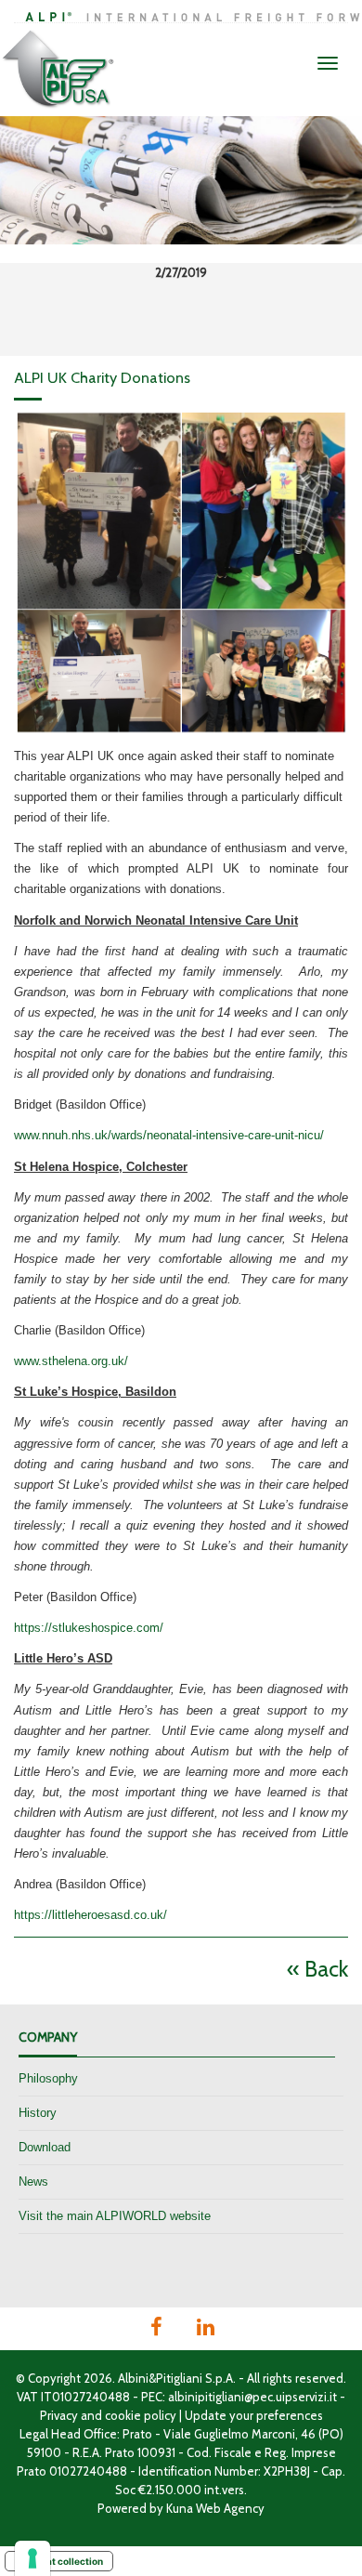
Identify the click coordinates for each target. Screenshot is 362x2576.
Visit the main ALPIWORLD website (115, 2216)
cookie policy (141, 2415)
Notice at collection (59, 2561)
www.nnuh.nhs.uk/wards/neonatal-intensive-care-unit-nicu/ (169, 1135)
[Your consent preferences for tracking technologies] (32, 2558)
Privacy (59, 2415)
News (33, 2182)
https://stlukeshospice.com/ (89, 1628)
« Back (317, 1969)
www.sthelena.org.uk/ (71, 1361)
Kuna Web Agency (215, 2508)
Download (45, 2147)
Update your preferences (254, 2415)
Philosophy (48, 2078)
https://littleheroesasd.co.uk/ (90, 1915)
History (38, 2113)
